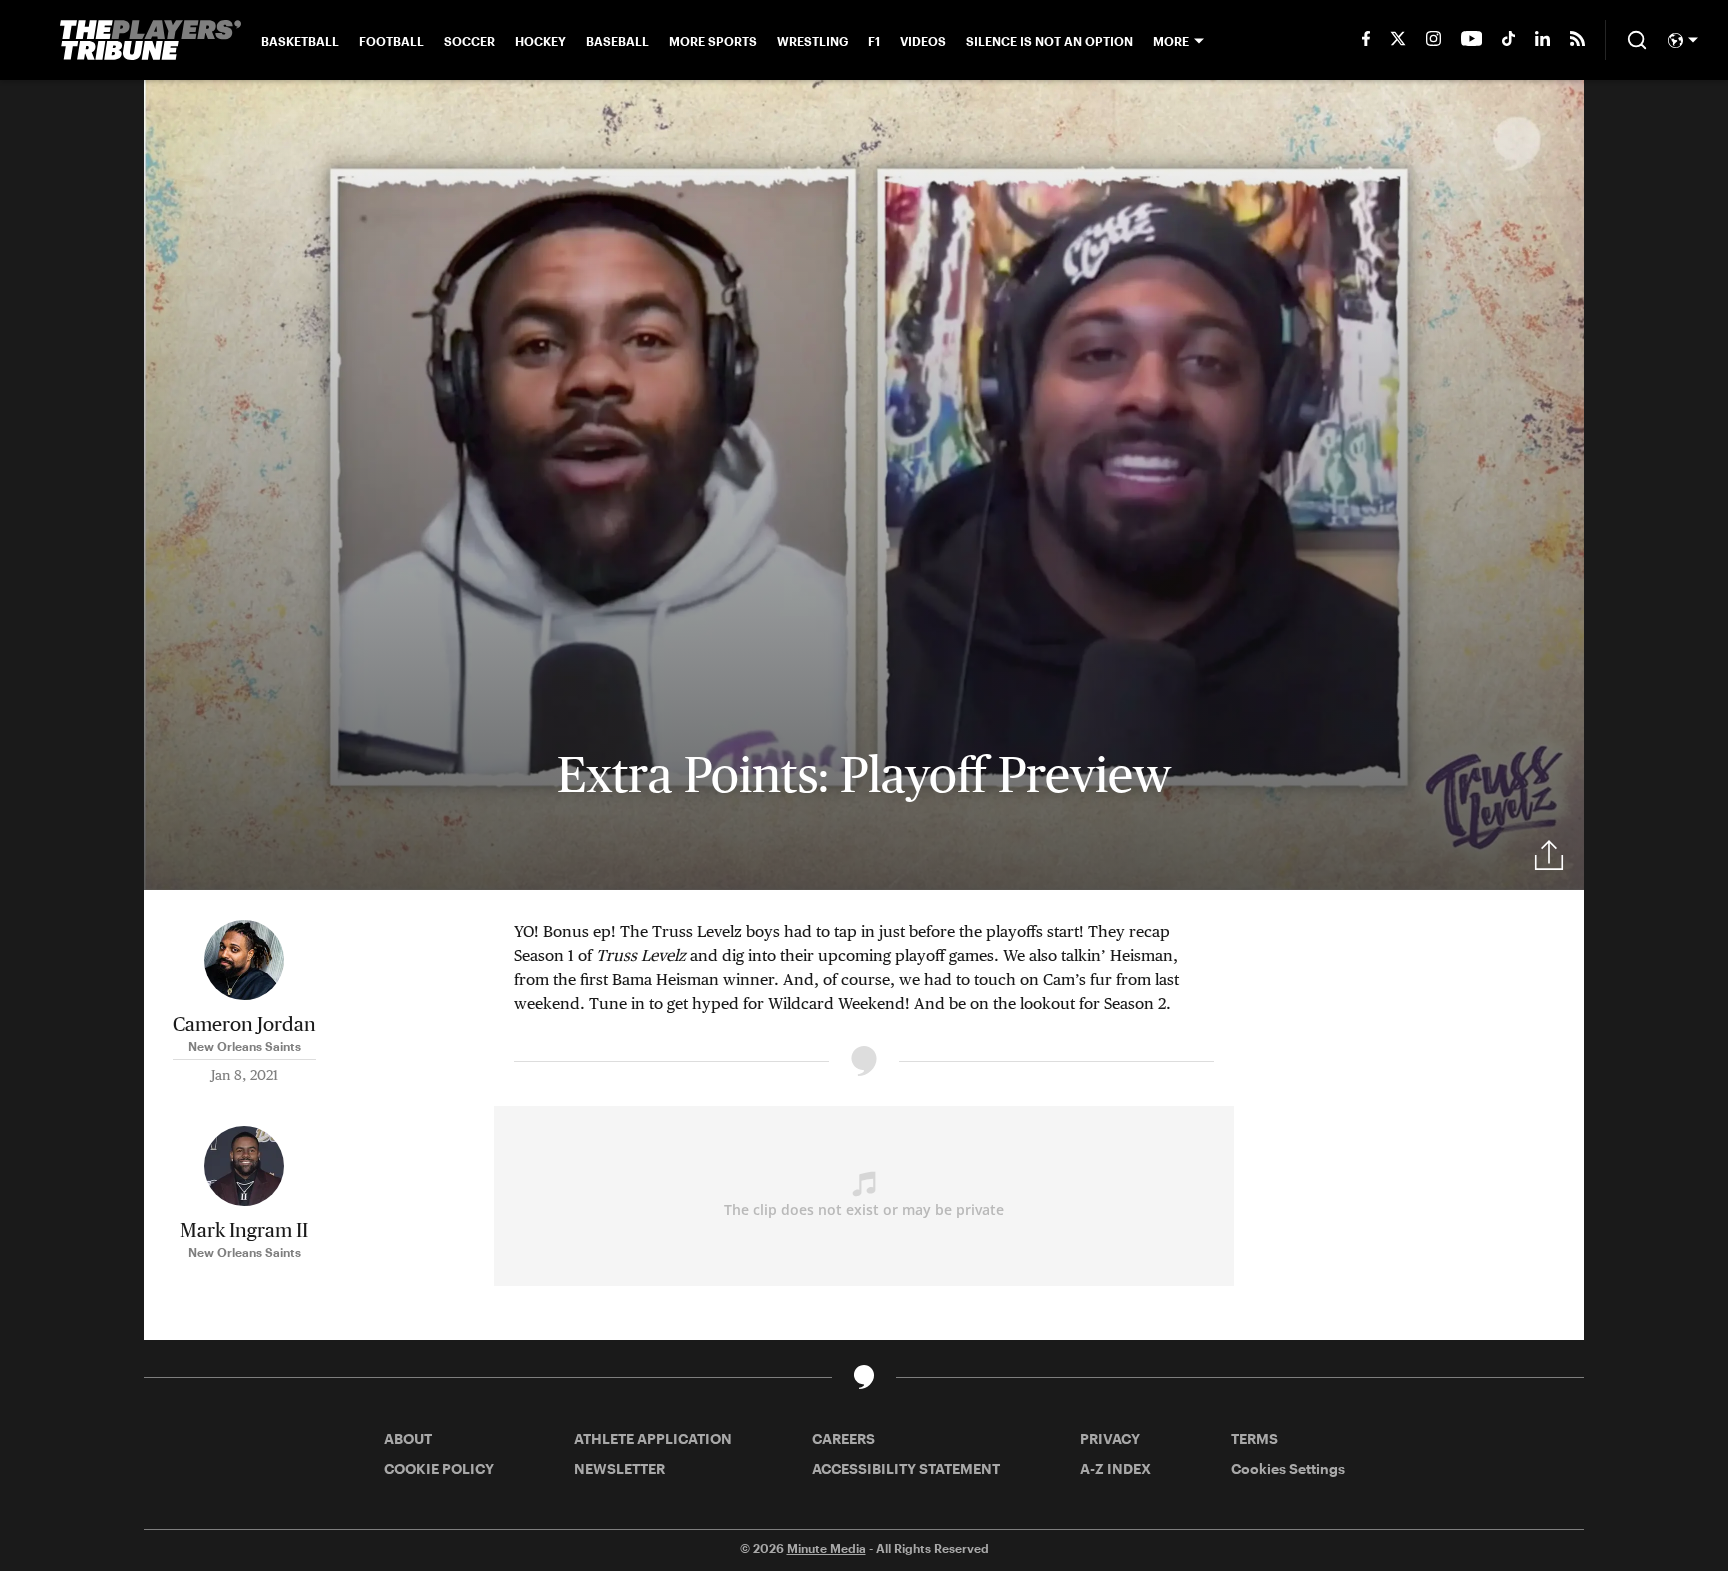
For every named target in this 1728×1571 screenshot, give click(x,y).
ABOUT (408, 1438)
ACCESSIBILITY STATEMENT (906, 1468)
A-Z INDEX (1115, 1468)
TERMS (1254, 1438)
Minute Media (826, 1548)
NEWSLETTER (619, 1468)
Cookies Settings (1288, 1468)
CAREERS (843, 1438)
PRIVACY (1110, 1438)
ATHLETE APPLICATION (653, 1438)
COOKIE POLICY (439, 1468)
